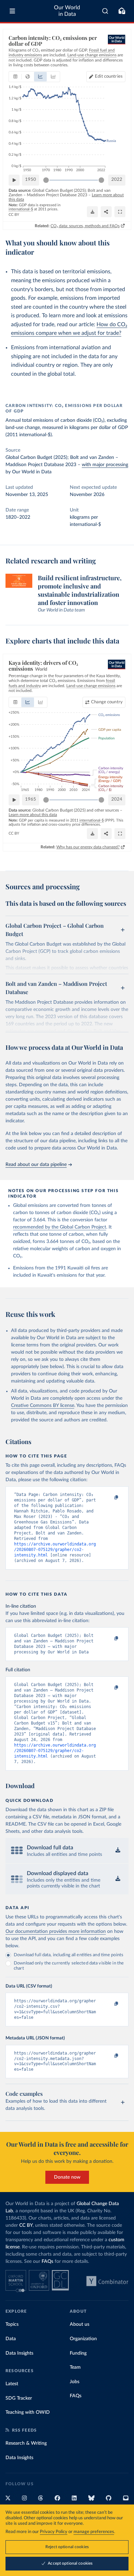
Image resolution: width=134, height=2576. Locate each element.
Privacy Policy (54, 2532)
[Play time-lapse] (14, 180)
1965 (31, 799)
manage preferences (94, 2532)
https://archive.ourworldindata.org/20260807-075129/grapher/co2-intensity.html (55, 1550)
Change (107, 702)
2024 (117, 799)
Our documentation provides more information (56, 1931)
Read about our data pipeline (36, 1165)
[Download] (92, 212)
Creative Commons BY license (43, 1406)
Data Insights (19, 2353)
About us (80, 2324)
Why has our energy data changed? (88, 847)
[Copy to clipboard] (109, 1498)
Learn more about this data (33, 815)
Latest (12, 2384)
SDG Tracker (19, 2398)
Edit (109, 76)
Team (75, 2367)
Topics (12, 2324)
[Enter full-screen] (120, 212)
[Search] (105, 11)
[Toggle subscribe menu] (122, 11)
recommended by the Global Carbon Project (60, 1227)
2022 (117, 180)
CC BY (14, 215)
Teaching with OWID (28, 2412)
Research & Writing (26, 2443)
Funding (78, 2353)
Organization (83, 2339)
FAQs (47, 2261)
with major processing (105, 465)
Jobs (75, 2382)
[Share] (106, 212)
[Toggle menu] (12, 11)
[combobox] (105, 11)
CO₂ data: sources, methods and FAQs (85, 226)
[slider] (46, 180)
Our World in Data (67, 11)
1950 (31, 180)
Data (11, 2339)
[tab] (15, 77)
